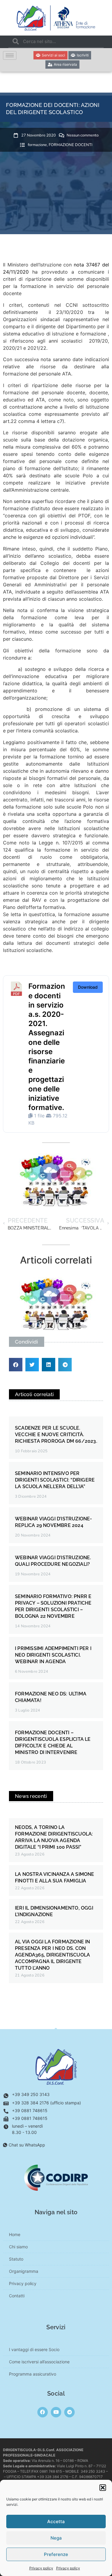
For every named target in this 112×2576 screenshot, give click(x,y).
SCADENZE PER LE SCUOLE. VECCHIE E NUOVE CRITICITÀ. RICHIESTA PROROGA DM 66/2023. (56, 1435)
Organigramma (24, 2271)
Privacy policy (41, 2568)
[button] (103, 2488)
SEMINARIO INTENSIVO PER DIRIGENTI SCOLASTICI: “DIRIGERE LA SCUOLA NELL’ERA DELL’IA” (55, 1480)
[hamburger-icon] (10, 55)
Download (88, 987)
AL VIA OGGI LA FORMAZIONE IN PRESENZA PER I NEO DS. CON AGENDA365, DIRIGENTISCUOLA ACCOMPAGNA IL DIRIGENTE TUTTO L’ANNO (53, 1955)
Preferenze (56, 2554)
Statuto (16, 2259)
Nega (56, 2538)
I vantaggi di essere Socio (34, 2349)
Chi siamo (18, 2247)
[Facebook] (43, 2412)
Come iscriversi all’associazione (39, 2362)
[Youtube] (56, 2412)
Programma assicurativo (33, 2374)
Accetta (56, 2521)
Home (15, 2234)
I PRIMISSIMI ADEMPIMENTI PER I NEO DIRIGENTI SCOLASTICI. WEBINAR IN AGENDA (53, 1655)
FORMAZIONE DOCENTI (70, 145)
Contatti (17, 2296)
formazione (37, 145)
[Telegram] (69, 2412)
